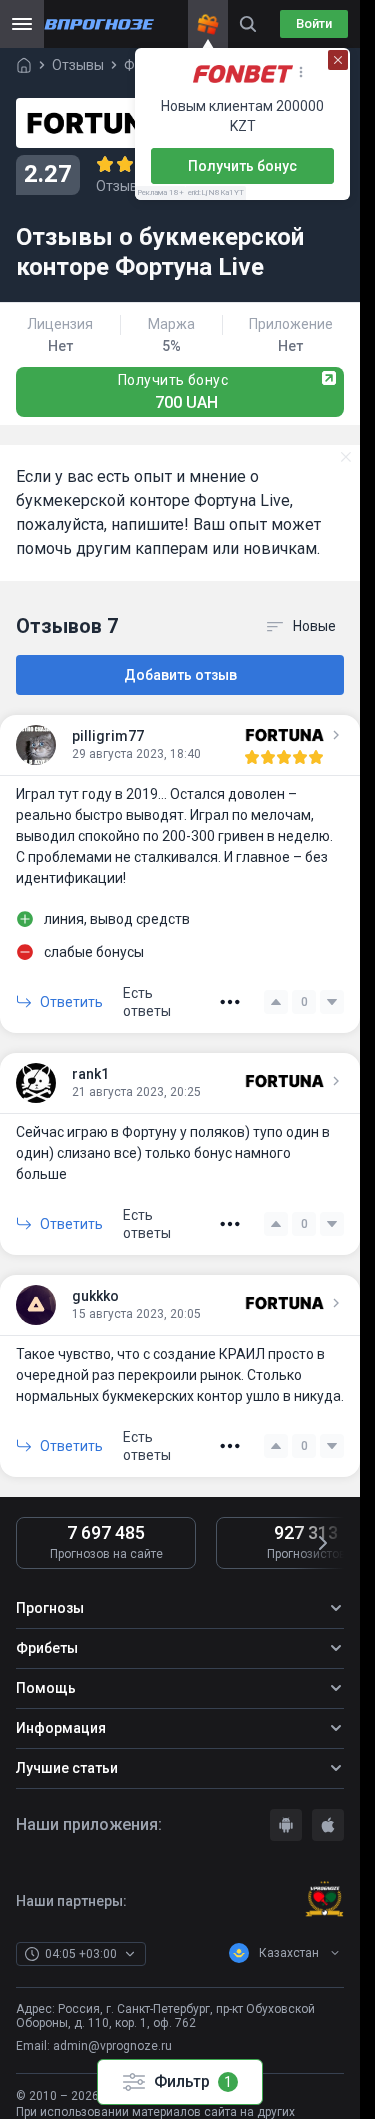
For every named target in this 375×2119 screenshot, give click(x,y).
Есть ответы (147, 1002)
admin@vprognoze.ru (112, 2046)
